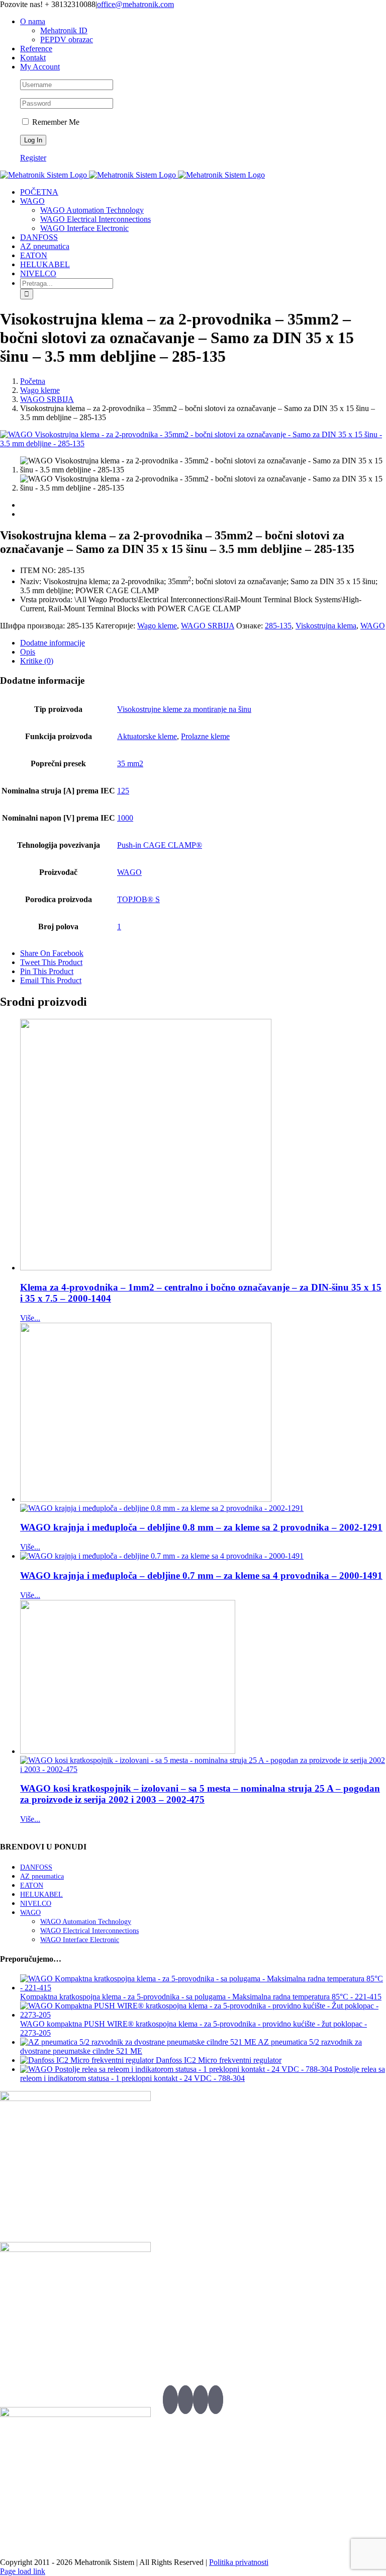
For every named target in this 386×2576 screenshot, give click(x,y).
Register (33, 158)
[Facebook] (185, 2400)
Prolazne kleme (205, 736)
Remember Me (55, 122)
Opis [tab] (28, 652)
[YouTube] (201, 2400)
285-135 (278, 626)
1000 (125, 818)
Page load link (23, 2571)
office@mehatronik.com (135, 4)
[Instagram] (216, 2400)
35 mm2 (130, 763)
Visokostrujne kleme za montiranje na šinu (184, 709)
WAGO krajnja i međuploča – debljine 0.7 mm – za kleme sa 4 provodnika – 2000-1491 (201, 1576)
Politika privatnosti (239, 2562)
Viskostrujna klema (326, 626)
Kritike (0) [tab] (37, 661)
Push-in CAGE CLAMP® (160, 845)
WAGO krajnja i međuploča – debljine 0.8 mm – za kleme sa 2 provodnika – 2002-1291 (201, 1527)
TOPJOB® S (138, 899)
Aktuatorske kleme (147, 736)
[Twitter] (170, 2400)
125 (123, 791)
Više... (30, 1318)
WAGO (373, 626)
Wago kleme (157, 626)
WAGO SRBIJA (208, 626)
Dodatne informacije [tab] (53, 643)
